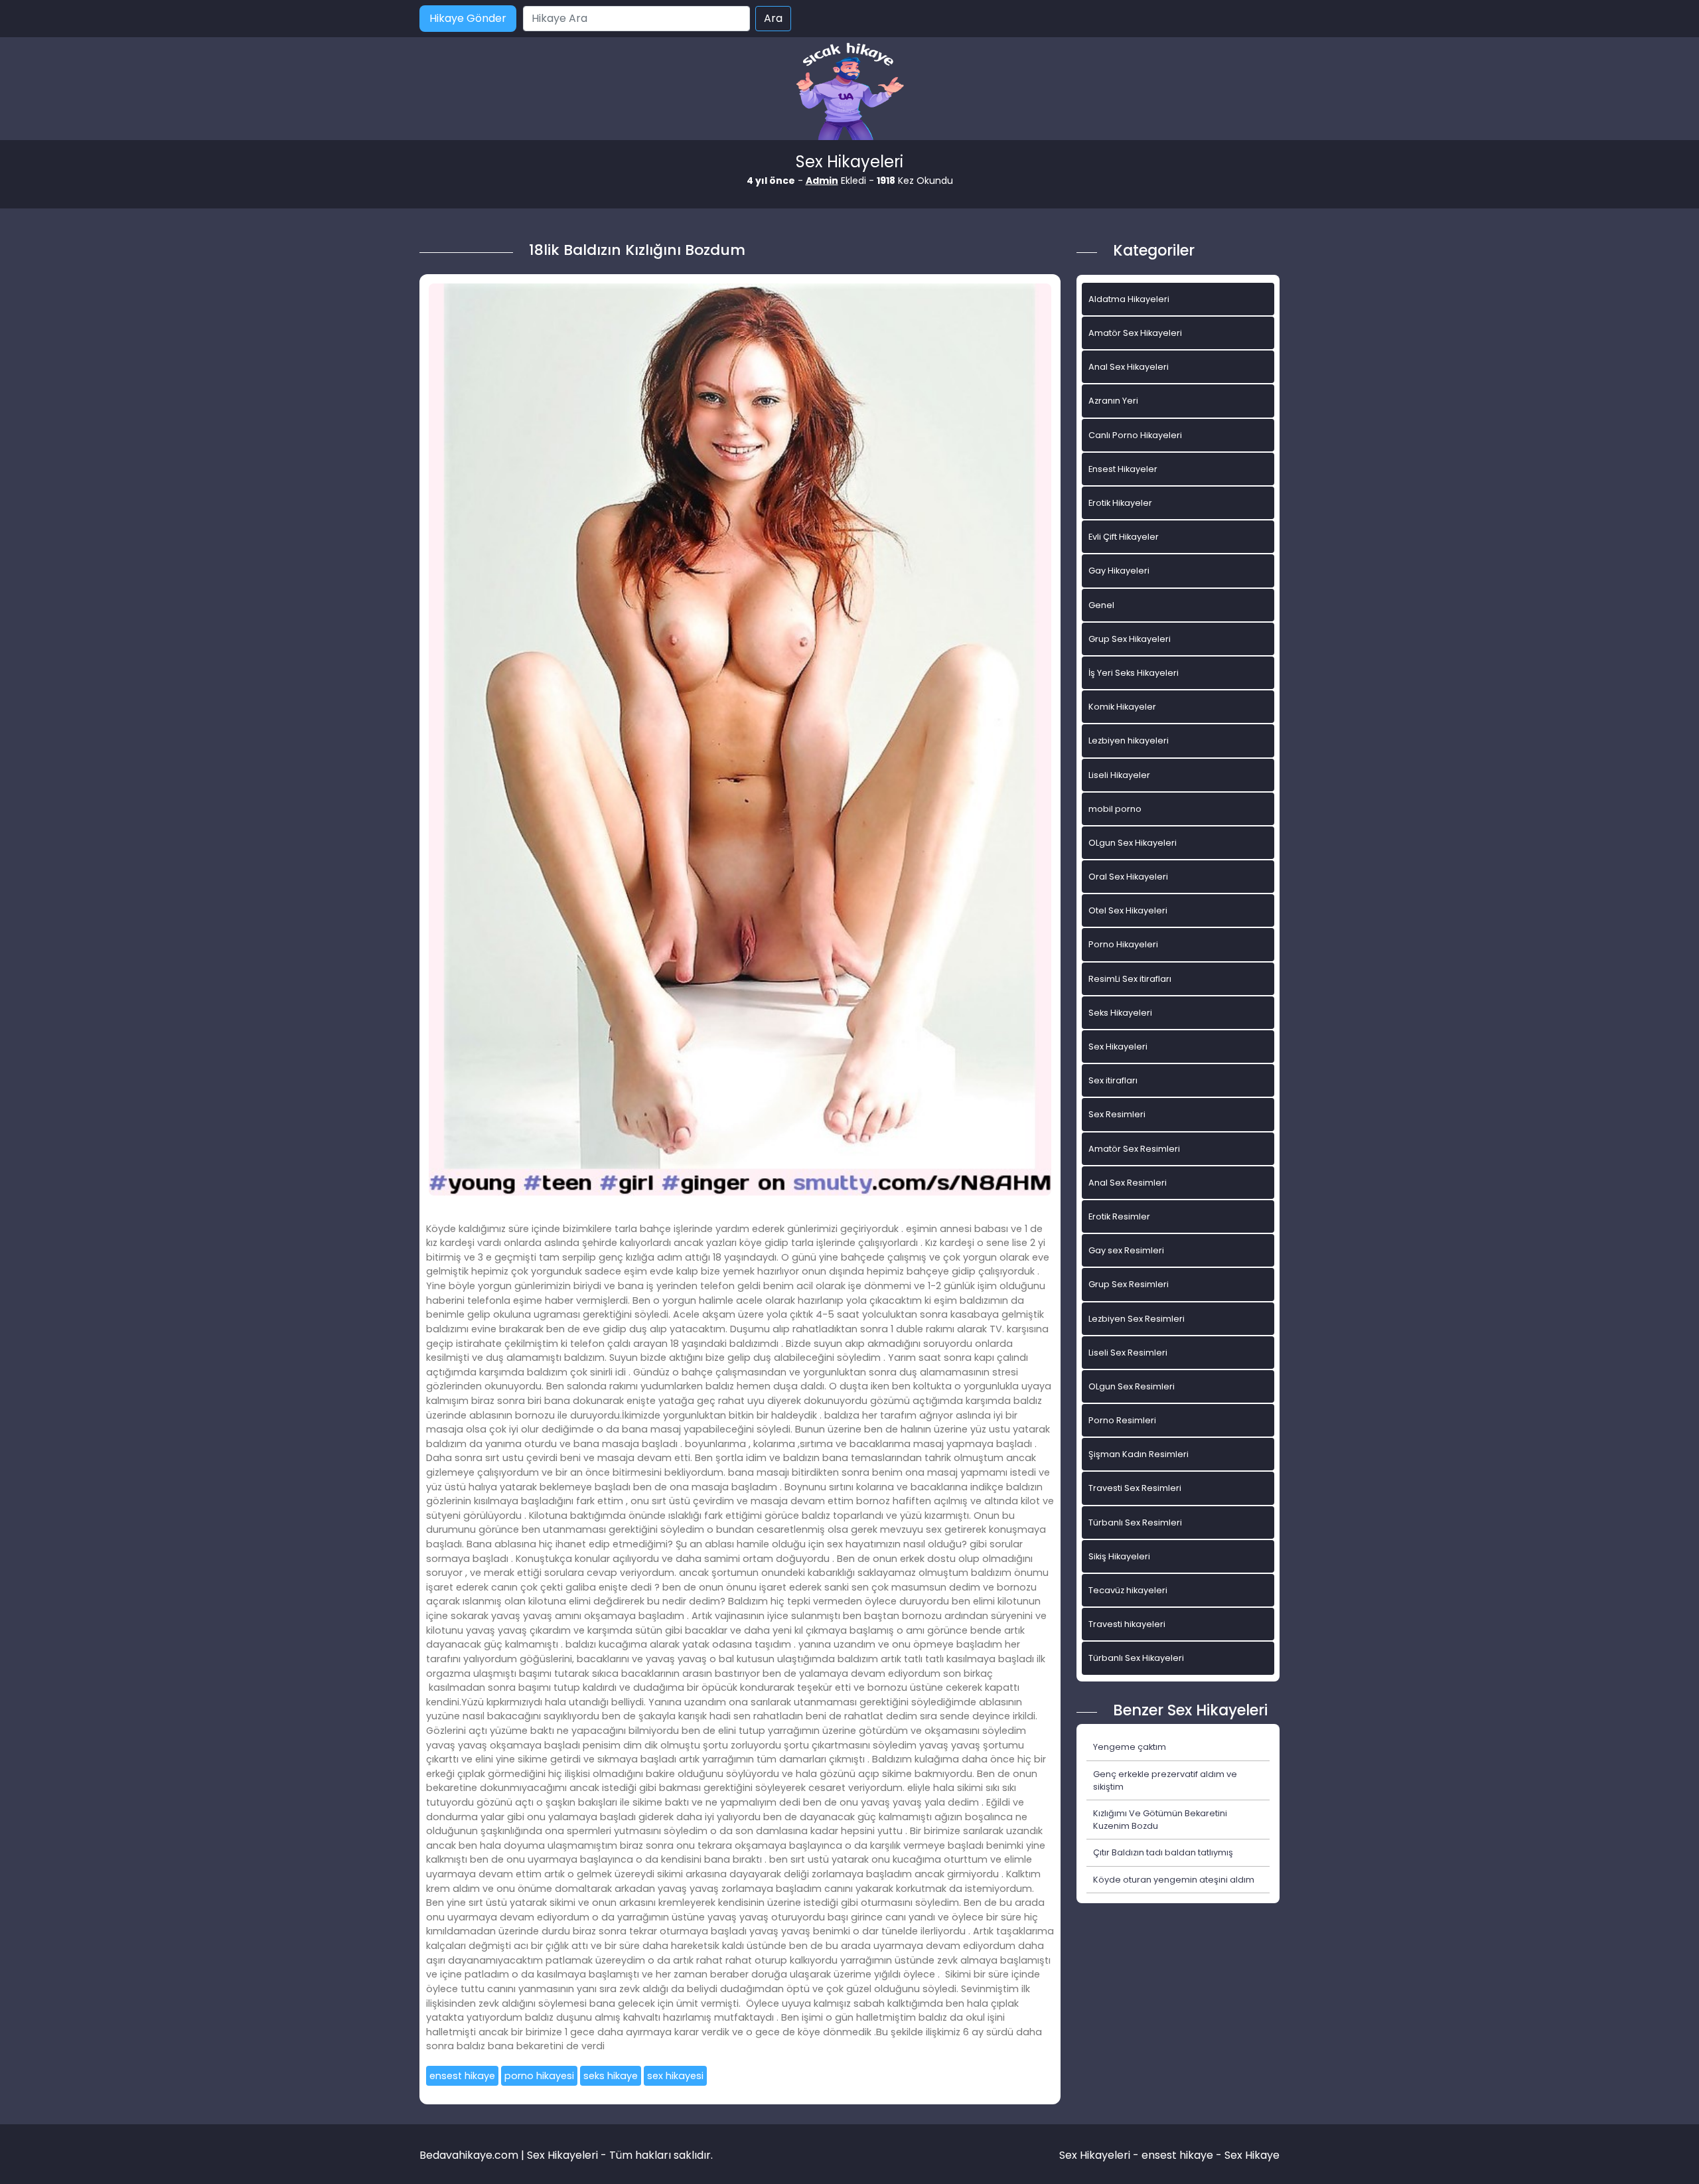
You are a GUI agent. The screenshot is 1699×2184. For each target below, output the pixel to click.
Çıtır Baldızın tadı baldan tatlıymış (1163, 1852)
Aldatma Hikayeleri (1129, 299)
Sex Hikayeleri (1118, 1047)
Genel (1101, 605)
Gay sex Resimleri (1126, 1250)
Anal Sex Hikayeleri (1129, 367)
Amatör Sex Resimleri (1134, 1149)
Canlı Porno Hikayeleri (1135, 435)
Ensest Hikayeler (1123, 469)
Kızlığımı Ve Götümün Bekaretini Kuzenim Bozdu (1160, 1820)
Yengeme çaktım (1130, 1747)
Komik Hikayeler (1122, 707)
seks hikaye (611, 2076)
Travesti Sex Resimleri (1135, 1488)
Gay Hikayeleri (1119, 571)
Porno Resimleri (1122, 1420)
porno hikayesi (539, 2076)
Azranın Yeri (1113, 401)
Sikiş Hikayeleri (1119, 1556)
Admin (822, 181)
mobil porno (1115, 809)
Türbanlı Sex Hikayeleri (1136, 1658)
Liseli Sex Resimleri (1128, 1353)
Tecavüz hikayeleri (1128, 1590)
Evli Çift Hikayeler (1124, 537)
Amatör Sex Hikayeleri (1135, 333)
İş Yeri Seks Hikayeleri (1134, 673)
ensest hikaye (462, 2076)
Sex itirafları (1113, 1080)
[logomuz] (849, 93)
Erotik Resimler (1119, 1216)
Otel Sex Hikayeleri (1128, 910)
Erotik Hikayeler (1120, 503)
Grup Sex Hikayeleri (1130, 639)
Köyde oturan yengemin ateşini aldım (1174, 1880)
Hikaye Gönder (468, 18)
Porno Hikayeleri (1123, 944)
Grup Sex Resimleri (1129, 1284)
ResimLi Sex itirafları (1130, 979)
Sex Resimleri (1117, 1114)
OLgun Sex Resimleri (1132, 1386)
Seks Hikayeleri (1120, 1013)
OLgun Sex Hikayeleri (1133, 843)
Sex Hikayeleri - (1100, 2155)
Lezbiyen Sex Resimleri (1137, 1319)
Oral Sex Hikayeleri (1128, 877)
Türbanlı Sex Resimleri (1135, 1522)
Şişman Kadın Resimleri (1139, 1454)
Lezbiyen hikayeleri (1129, 741)
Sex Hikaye (1252, 2155)
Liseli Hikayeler (1119, 775)
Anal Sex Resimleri (1128, 1183)
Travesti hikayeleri (1127, 1624)
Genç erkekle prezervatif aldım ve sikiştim (1165, 1780)
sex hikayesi (675, 2076)
